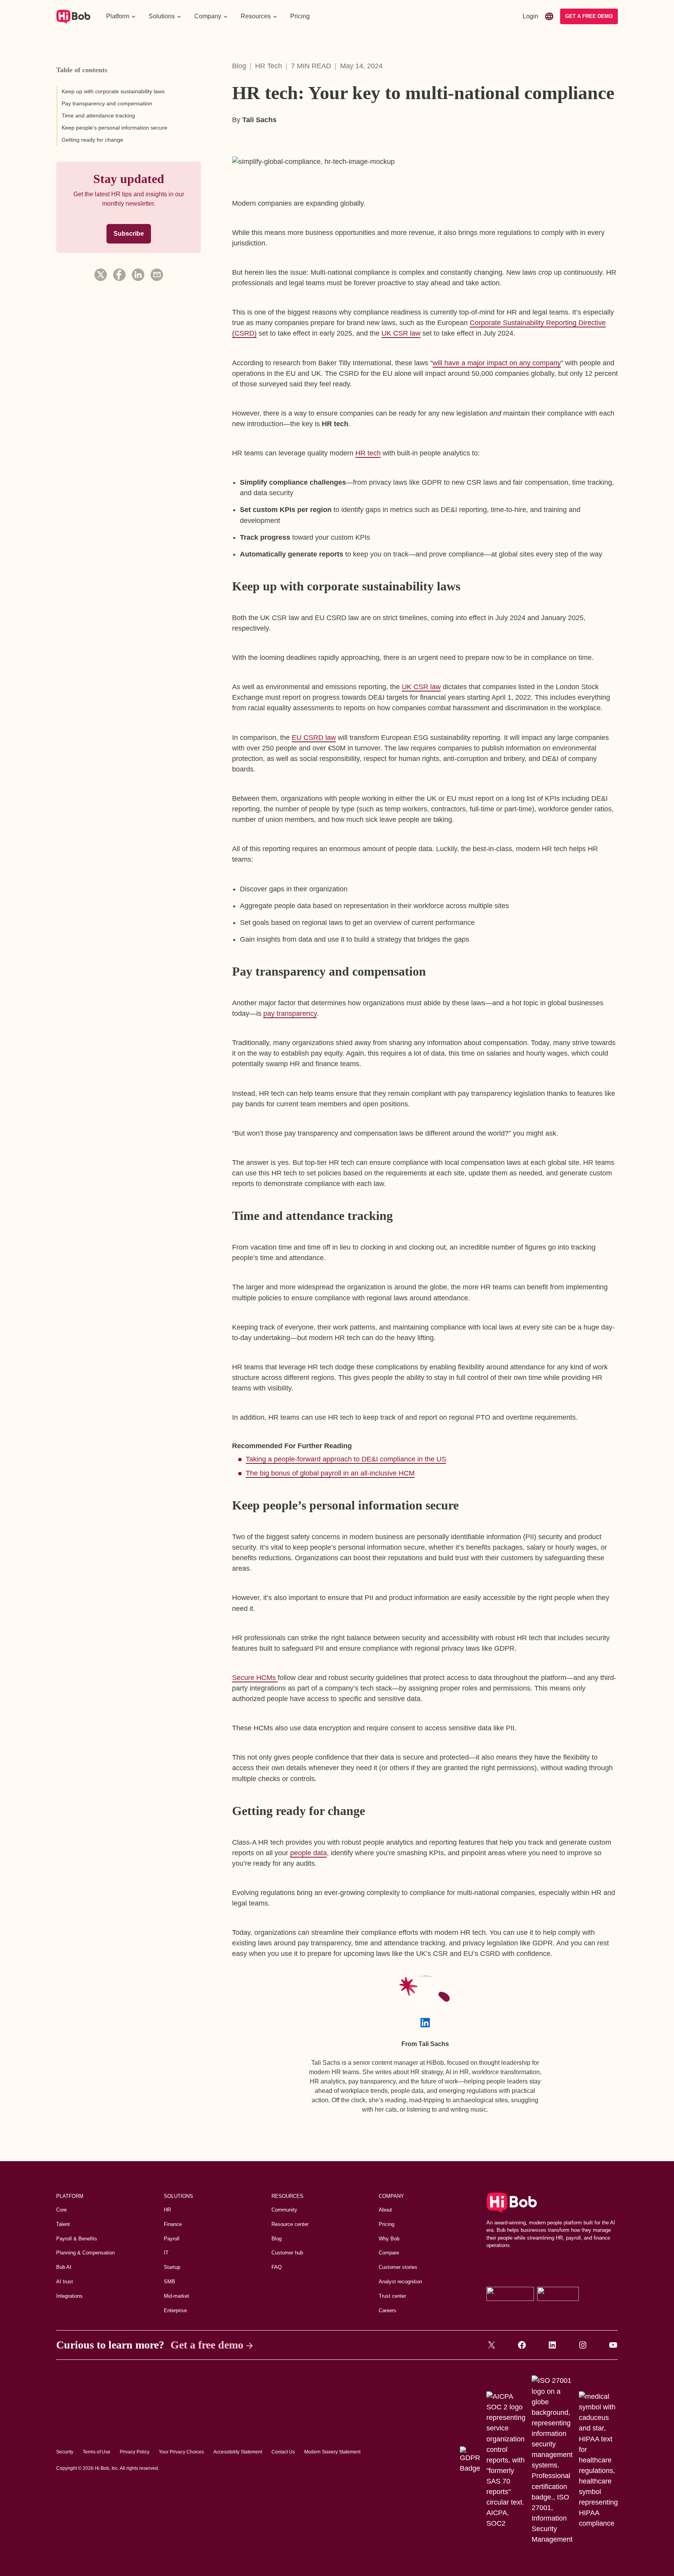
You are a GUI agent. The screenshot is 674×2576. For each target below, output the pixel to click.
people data (309, 1853)
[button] (121, 16)
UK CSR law (401, 333)
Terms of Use (97, 2452)
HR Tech (269, 66)
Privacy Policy (135, 2452)
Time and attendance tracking (98, 116)
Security (65, 2452)
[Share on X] (101, 275)
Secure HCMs (255, 1678)
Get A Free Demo (589, 16)
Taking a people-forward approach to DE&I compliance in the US (346, 1459)
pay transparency (290, 1013)
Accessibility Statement (238, 2452)
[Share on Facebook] (119, 275)
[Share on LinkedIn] (138, 275)
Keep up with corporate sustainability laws (113, 91)
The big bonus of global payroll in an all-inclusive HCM (330, 1473)
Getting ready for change (92, 140)
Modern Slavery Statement (332, 2452)
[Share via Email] (157, 275)
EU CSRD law (314, 738)
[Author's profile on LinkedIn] (425, 2023)
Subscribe (129, 234)
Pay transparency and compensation (107, 103)
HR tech (368, 453)
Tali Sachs (259, 120)
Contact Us (283, 2452)
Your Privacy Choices (181, 2452)
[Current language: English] (549, 16)
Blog (239, 66)
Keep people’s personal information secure (114, 128)
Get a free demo (207, 2345)
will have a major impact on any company (497, 363)
